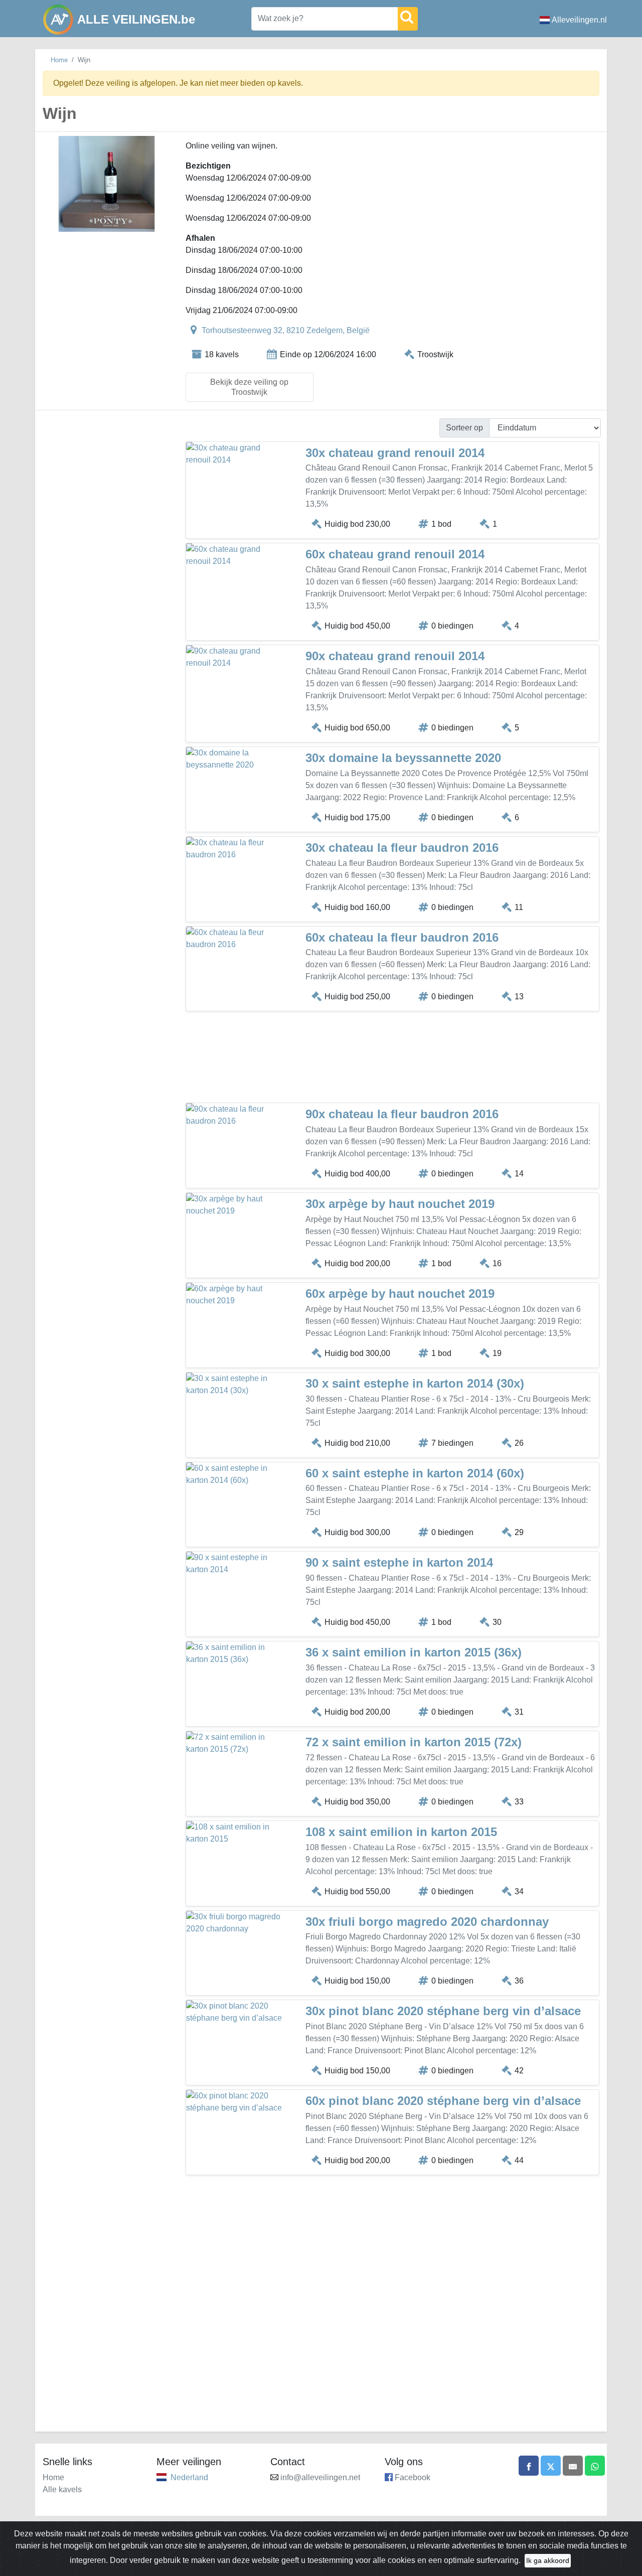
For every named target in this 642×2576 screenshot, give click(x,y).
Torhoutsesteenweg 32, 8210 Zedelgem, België (286, 330)
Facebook (413, 2477)
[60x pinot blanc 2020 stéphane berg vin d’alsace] (236, 2102)
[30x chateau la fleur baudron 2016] (236, 849)
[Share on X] (551, 2466)
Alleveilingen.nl (579, 20)
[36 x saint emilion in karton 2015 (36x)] (236, 1653)
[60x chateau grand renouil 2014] (236, 555)
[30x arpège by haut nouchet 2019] (236, 1205)
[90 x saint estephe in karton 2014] (236, 1564)
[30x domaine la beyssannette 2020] (236, 759)
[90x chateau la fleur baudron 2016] (236, 1115)
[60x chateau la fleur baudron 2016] (236, 939)
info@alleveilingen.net (320, 2477)
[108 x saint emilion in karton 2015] (236, 1833)
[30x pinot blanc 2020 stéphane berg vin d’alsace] (236, 2012)
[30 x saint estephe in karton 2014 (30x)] (236, 1385)
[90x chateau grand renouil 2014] (236, 657)
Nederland (189, 2477)
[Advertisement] (392, 1059)
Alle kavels (62, 2489)
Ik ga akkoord (548, 2560)
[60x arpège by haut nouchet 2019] (236, 1295)
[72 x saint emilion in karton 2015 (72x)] (236, 1743)
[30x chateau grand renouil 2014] (236, 454)
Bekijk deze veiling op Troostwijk (249, 387)
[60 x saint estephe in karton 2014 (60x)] (236, 1474)
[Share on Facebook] (529, 2466)
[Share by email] (573, 2466)
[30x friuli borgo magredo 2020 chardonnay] (236, 1923)
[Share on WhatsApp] (595, 2466)
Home (59, 60)
